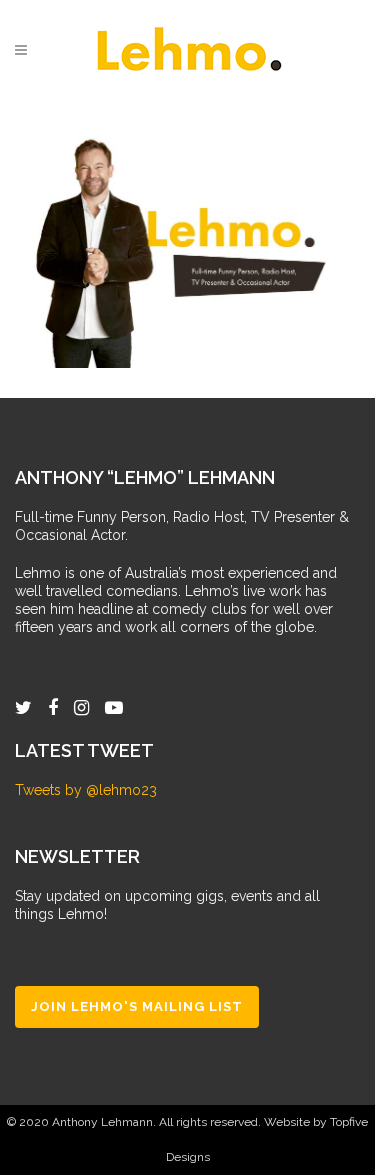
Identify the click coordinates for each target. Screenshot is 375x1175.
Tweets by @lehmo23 (86, 790)
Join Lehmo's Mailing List (137, 1006)
